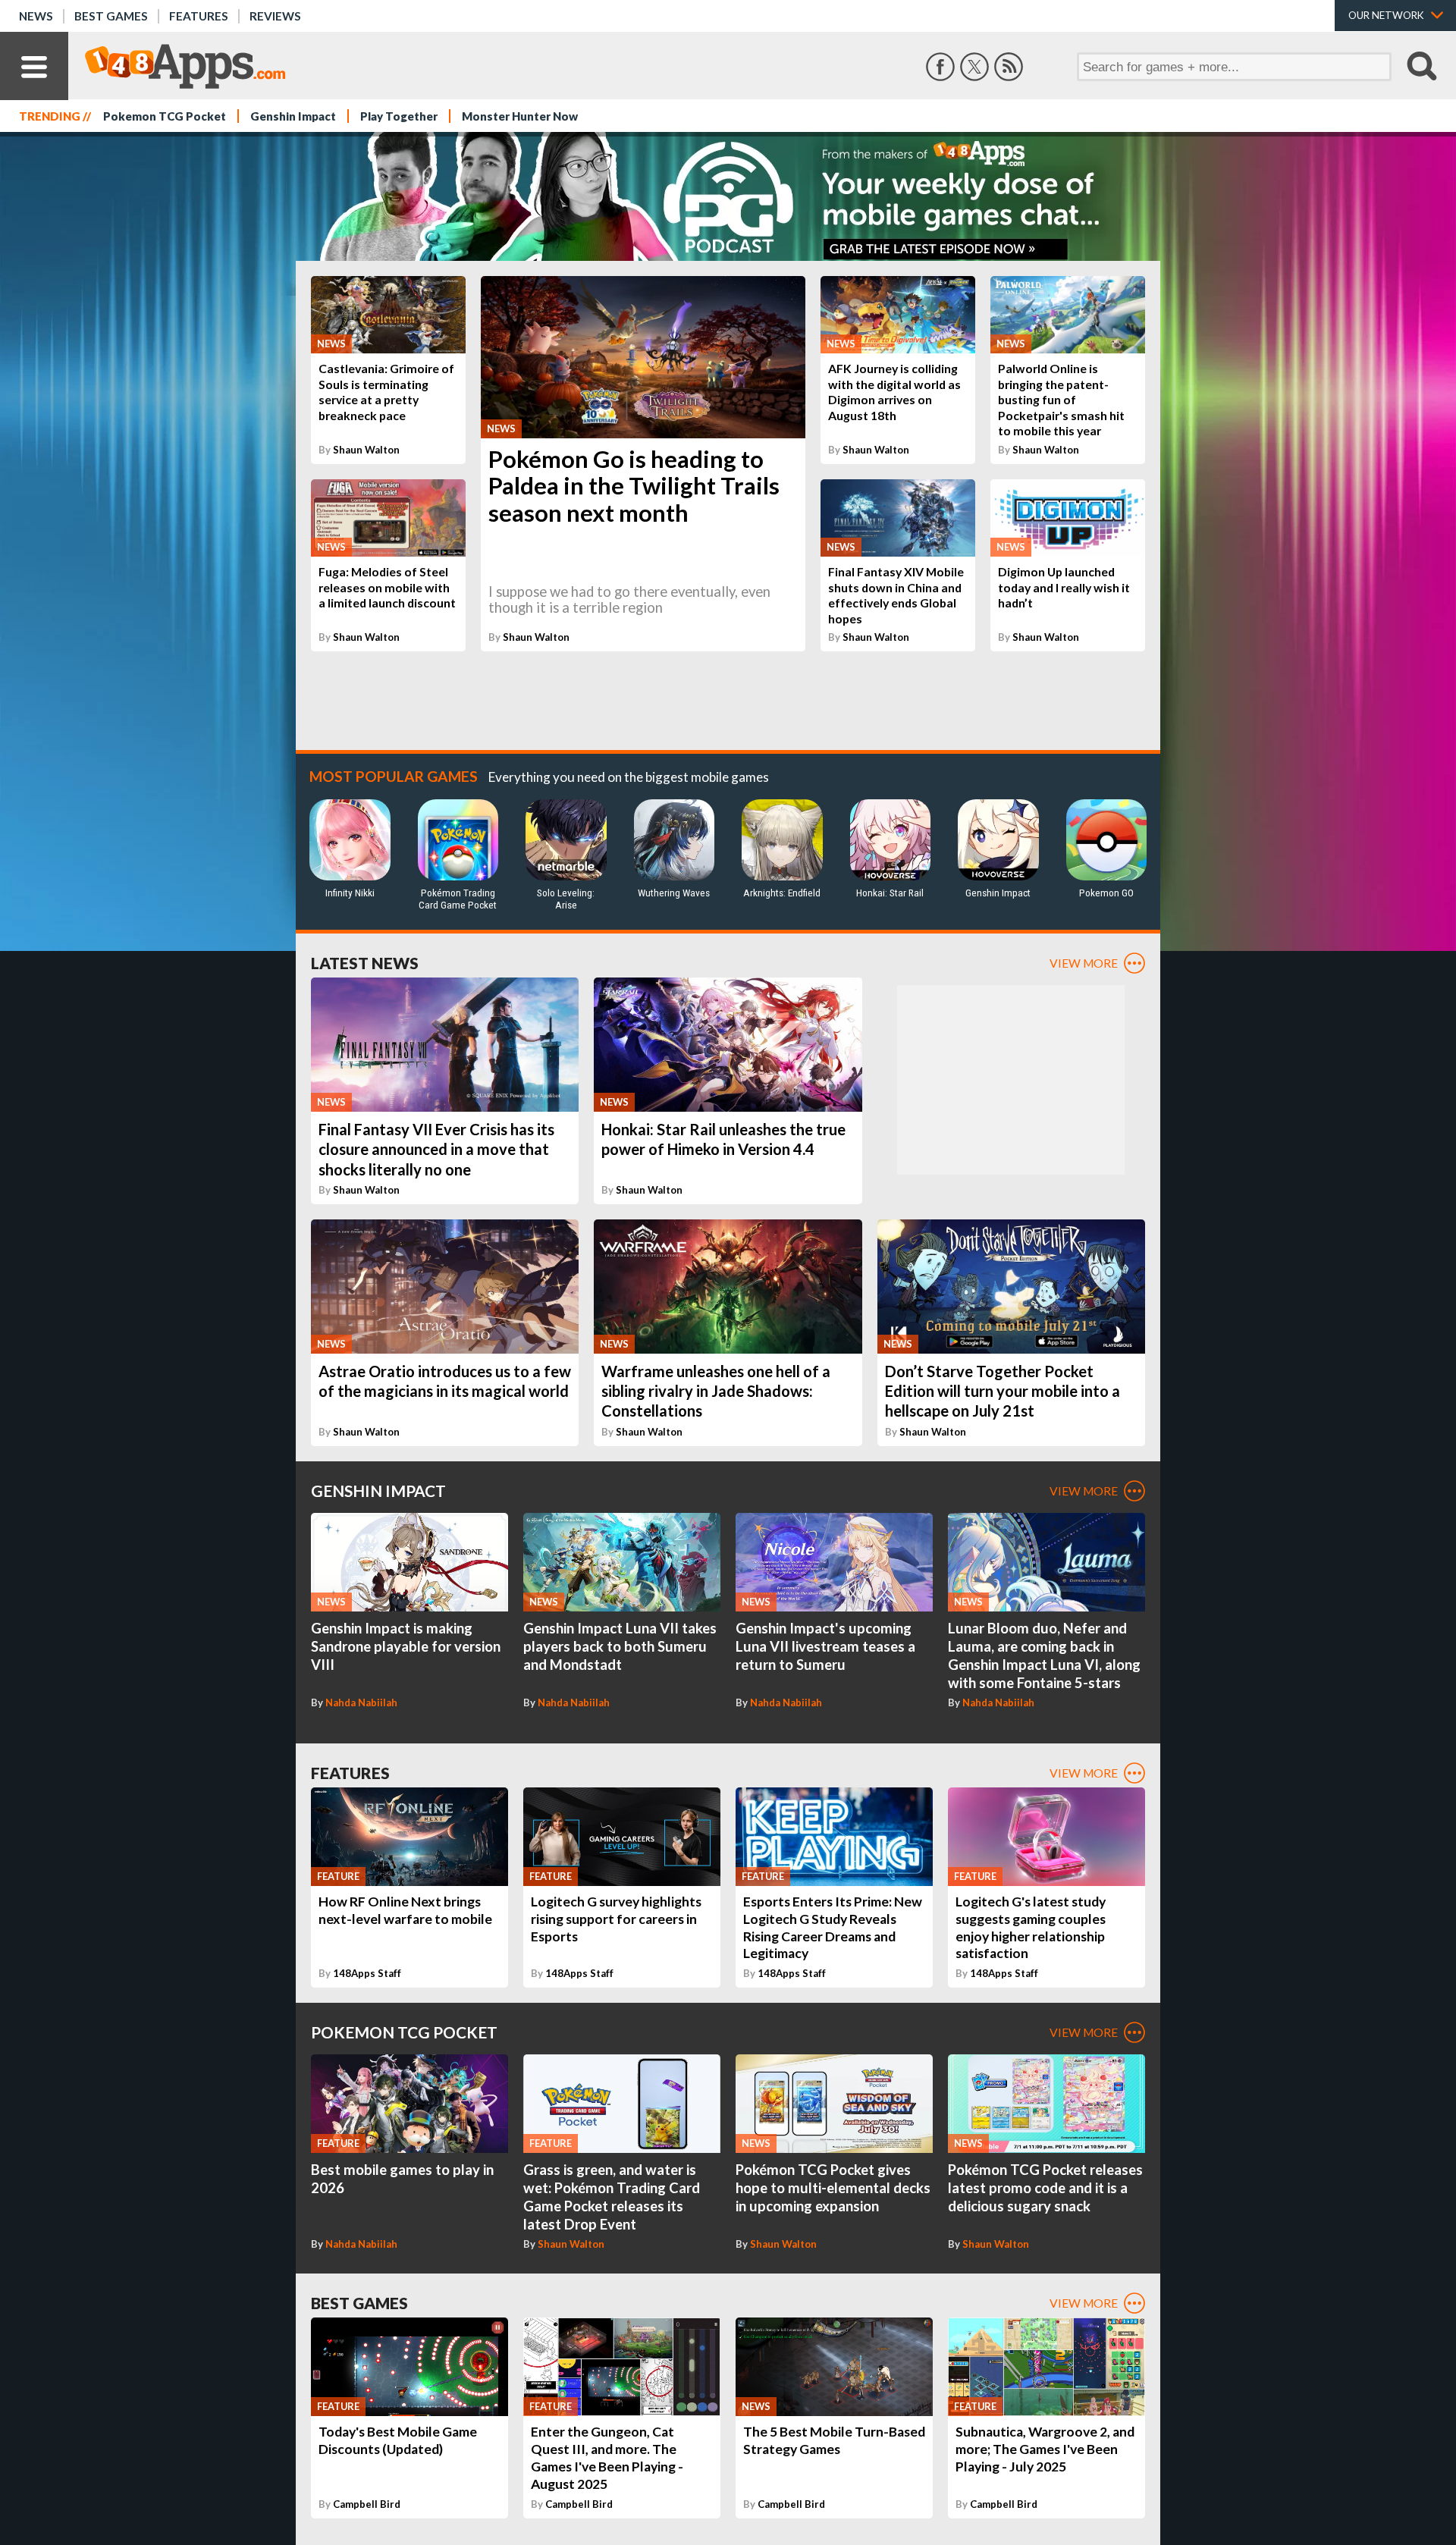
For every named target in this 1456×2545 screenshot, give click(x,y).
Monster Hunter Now (520, 116)
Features (199, 16)
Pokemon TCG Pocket (165, 116)
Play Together (399, 116)
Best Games (111, 16)
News (36, 16)
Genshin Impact (293, 116)
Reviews (275, 16)
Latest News (365, 963)
